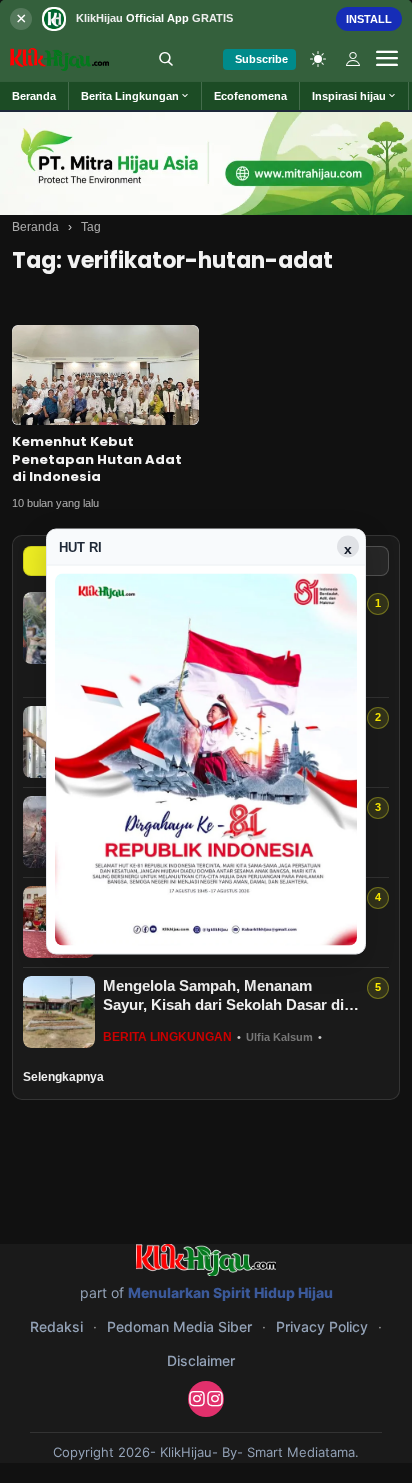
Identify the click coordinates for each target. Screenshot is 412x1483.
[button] (135, 96)
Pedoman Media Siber (179, 1326)
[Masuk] (353, 59)
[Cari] (166, 59)
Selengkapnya (63, 1077)
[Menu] (387, 59)
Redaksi (56, 1326)
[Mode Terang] (318, 59)
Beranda (35, 227)
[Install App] (206, 18)
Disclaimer (201, 1360)
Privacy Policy (322, 1326)
